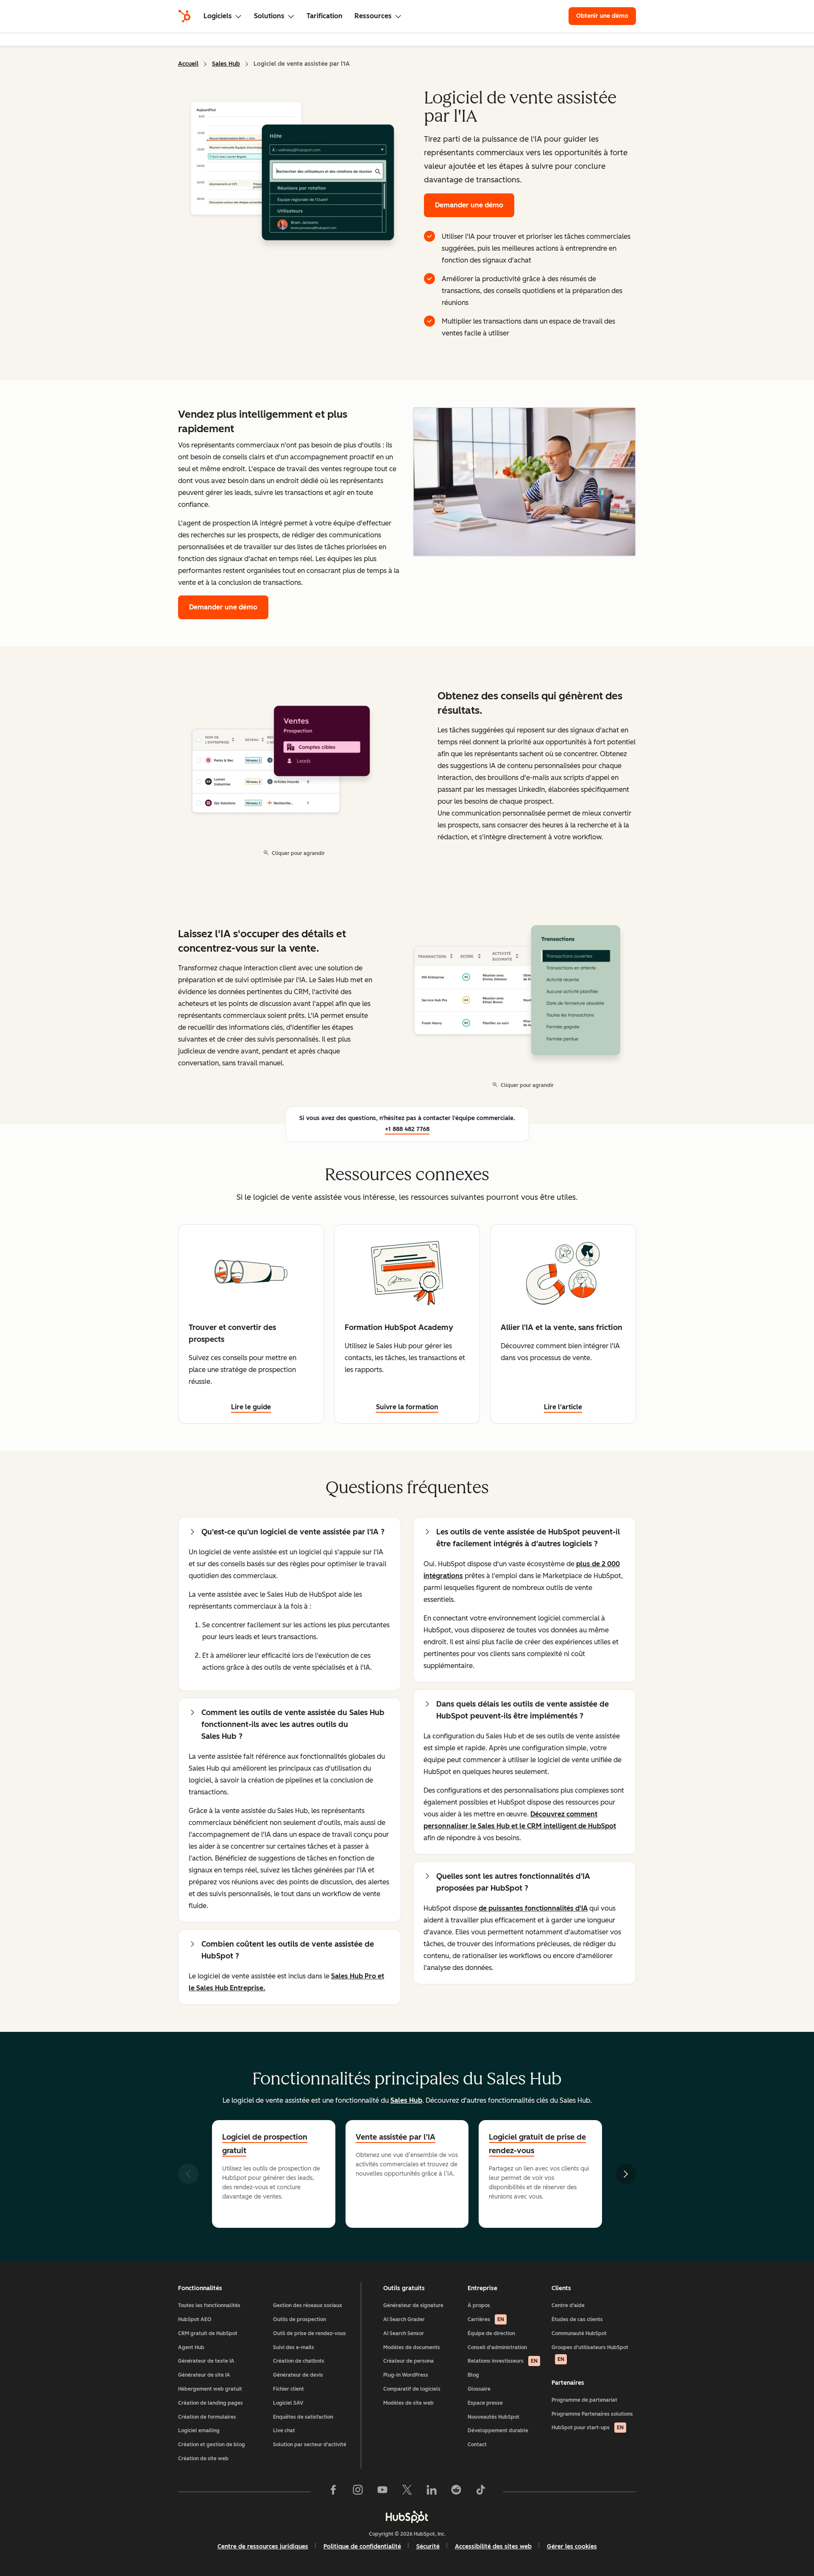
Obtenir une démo (606, 16)
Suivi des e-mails (294, 2347)
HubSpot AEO (195, 2319)
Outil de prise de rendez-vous (309, 2333)
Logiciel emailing (199, 2431)
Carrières (486, 2319)
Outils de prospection (300, 2319)
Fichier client (289, 2389)
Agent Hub (191, 2347)
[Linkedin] (432, 2492)
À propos (479, 2305)
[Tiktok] (481, 2492)
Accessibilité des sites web (493, 2547)
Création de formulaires (207, 2417)
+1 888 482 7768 (407, 1129)
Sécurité (428, 2547)
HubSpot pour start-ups (588, 2428)
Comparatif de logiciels (412, 2389)
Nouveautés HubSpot (493, 2417)
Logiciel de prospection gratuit (265, 2144)
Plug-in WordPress (406, 2375)
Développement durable (498, 2431)
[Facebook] (333, 2492)
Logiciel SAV (288, 2403)
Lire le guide (251, 1407)
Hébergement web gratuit (210, 2389)
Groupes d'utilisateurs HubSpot (590, 2354)
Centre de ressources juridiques (263, 2547)
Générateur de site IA (204, 2375)
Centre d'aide (568, 2305)
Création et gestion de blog (212, 2445)
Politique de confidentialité (362, 2547)
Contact (477, 2445)
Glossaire (479, 2389)
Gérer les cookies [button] (572, 2547)
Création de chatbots (299, 2361)
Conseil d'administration (497, 2347)
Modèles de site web (408, 2403)
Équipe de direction (491, 2333)
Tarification (325, 16)
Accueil (188, 64)
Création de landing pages (210, 2403)
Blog (473, 2375)
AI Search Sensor (404, 2333)
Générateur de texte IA (206, 2361)
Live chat (284, 2431)
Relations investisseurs (503, 2361)
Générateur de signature (413, 2305)
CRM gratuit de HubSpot (208, 2333)
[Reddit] (456, 2492)
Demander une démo (469, 205)
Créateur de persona (408, 2361)
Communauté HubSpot (579, 2333)
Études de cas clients (577, 2319)
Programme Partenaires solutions (592, 2414)
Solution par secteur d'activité (310, 2445)
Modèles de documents (412, 2347)
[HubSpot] (184, 16)
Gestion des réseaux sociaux (308, 2305)
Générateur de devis (298, 2375)
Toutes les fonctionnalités (209, 2305)
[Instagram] (358, 2492)
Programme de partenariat (584, 2400)
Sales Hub (226, 64)
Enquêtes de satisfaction (303, 2417)
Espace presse (485, 2403)
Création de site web (203, 2459)
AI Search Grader (404, 2319)
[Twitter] (407, 2492)
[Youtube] (382, 2492)
